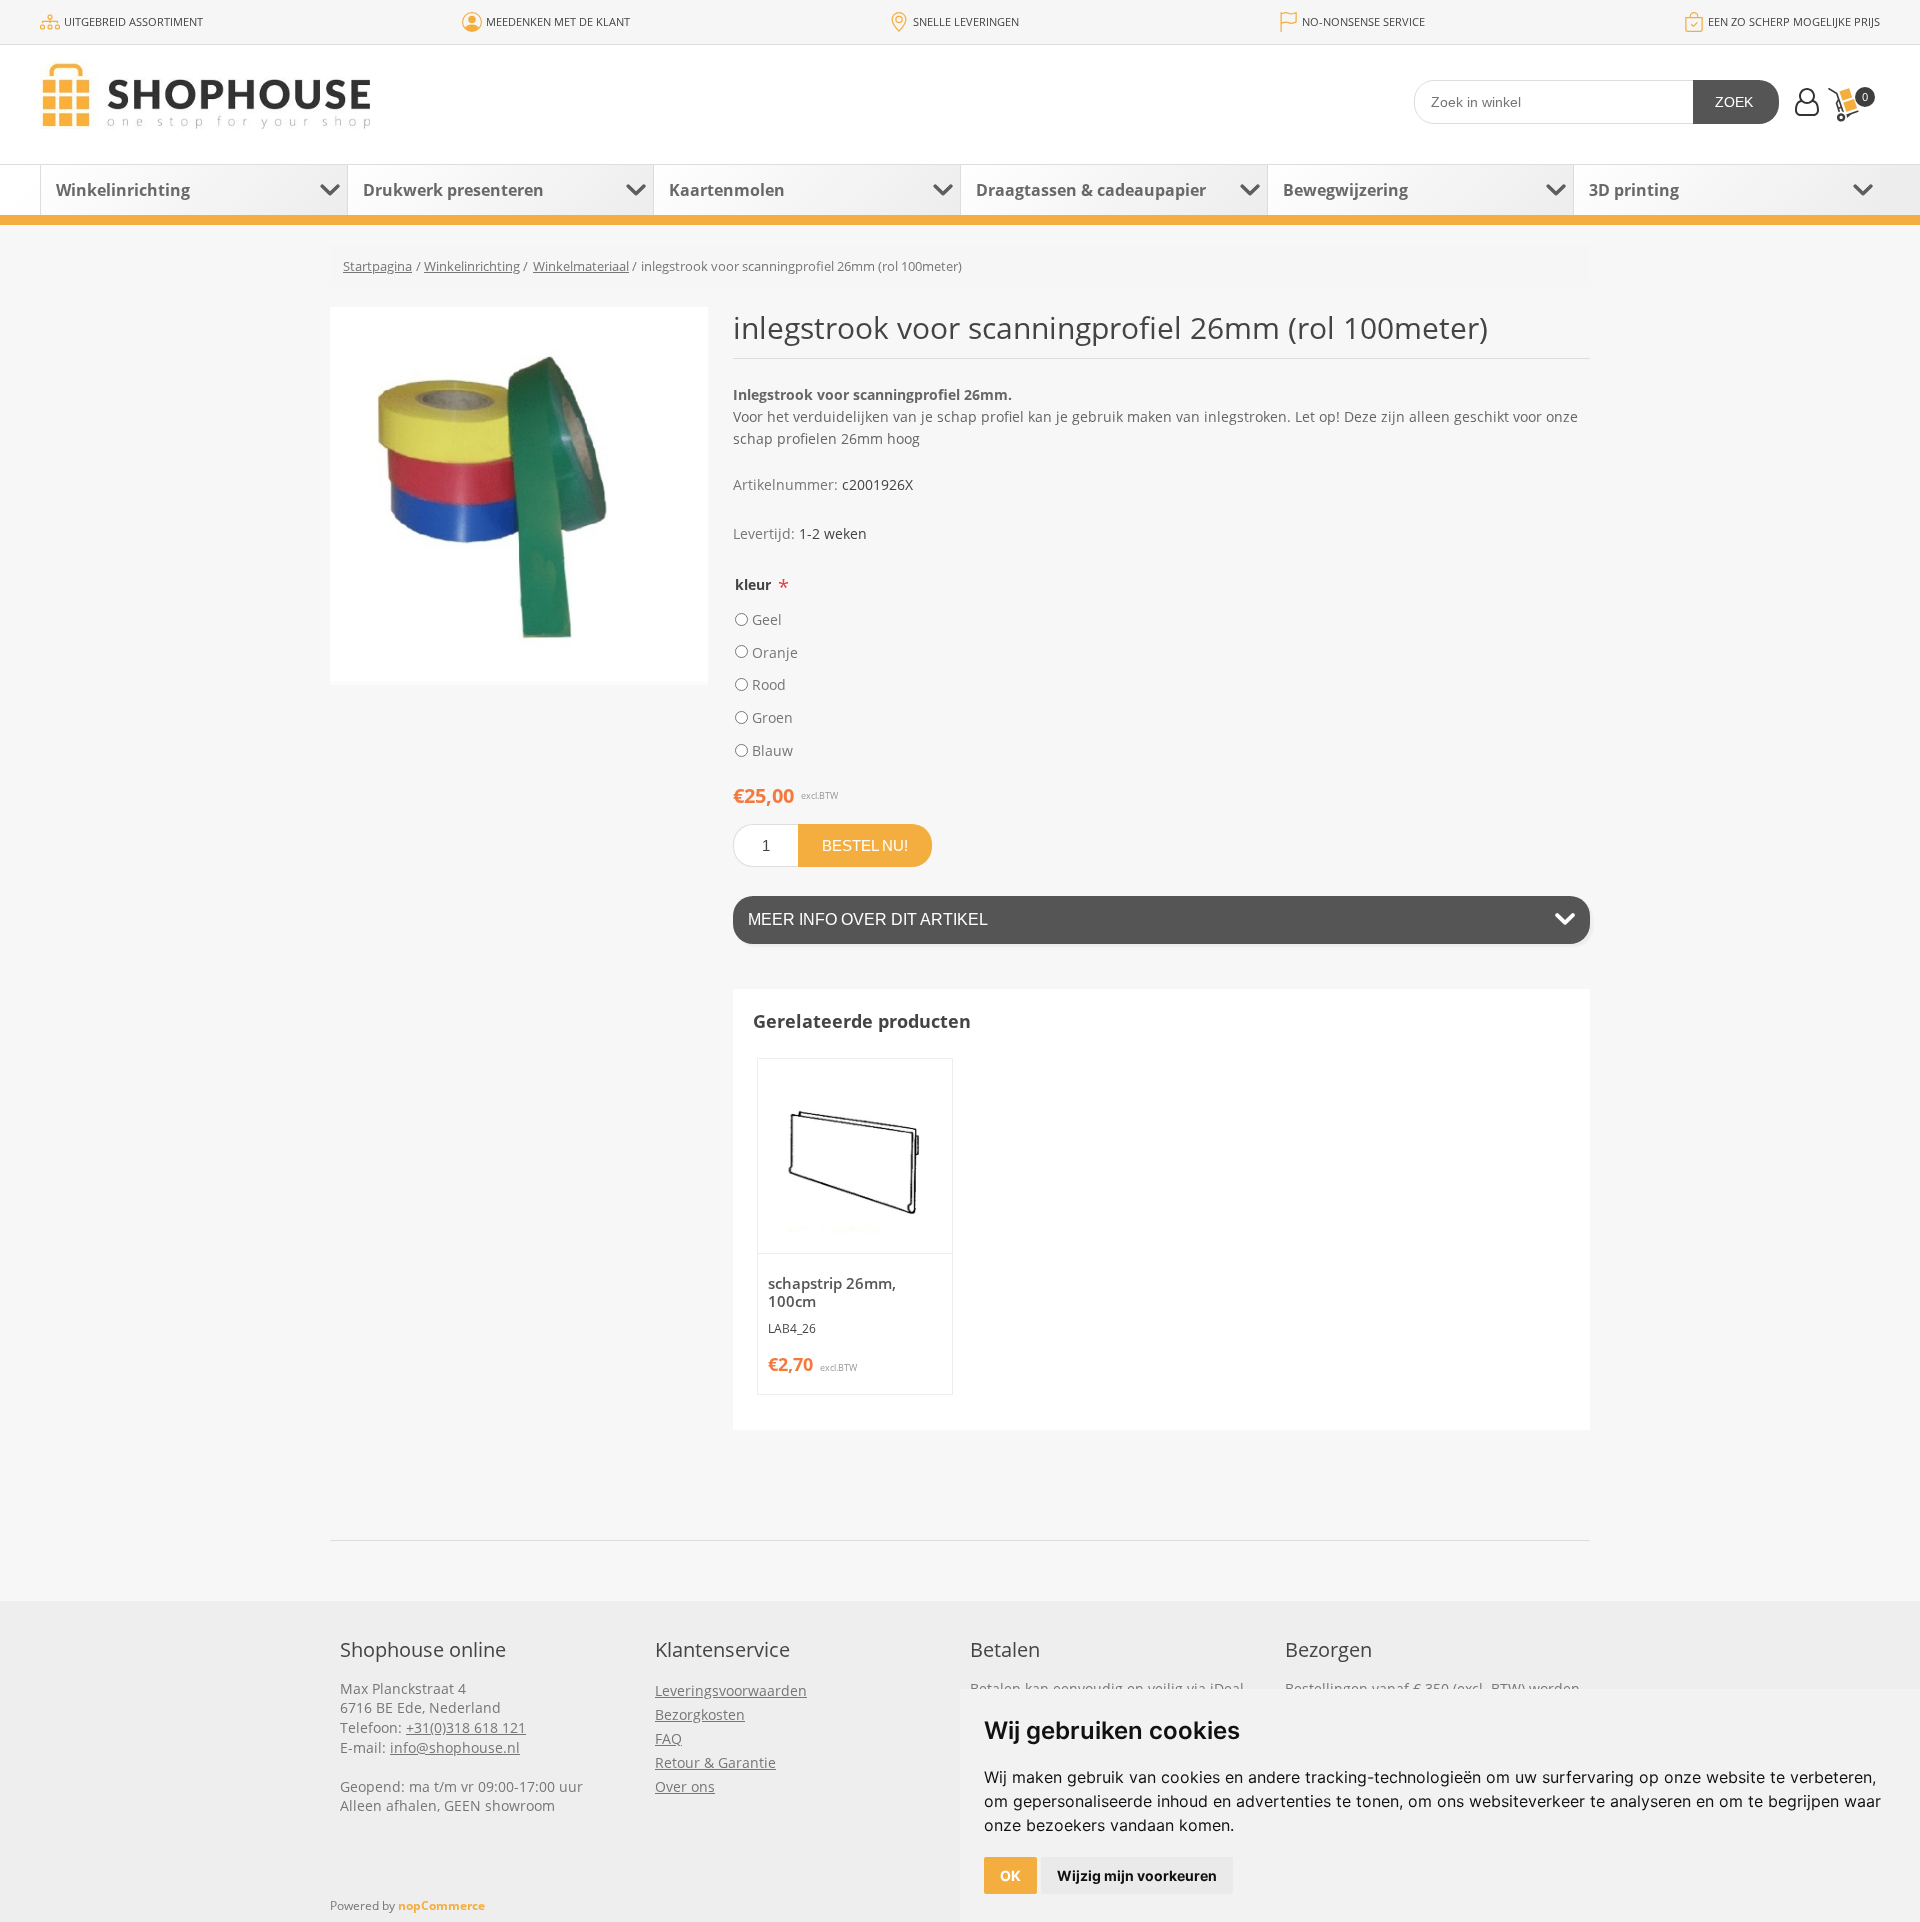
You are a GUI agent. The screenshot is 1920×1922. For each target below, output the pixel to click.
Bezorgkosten (700, 1714)
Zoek (1734, 102)
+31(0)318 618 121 (466, 1727)
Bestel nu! (865, 845)
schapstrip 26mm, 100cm (832, 1292)
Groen (772, 717)
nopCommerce (441, 1905)
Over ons (685, 1786)
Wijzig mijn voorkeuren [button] (1137, 1875)
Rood (769, 684)
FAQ (668, 1738)
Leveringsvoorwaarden (731, 1690)
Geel (767, 619)
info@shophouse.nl (455, 1747)
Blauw (772, 750)
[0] (1843, 104)
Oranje (775, 651)
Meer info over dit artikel (868, 919)
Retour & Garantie (715, 1762)
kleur (755, 584)
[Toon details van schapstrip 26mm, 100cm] (855, 1156)
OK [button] (1010, 1875)
